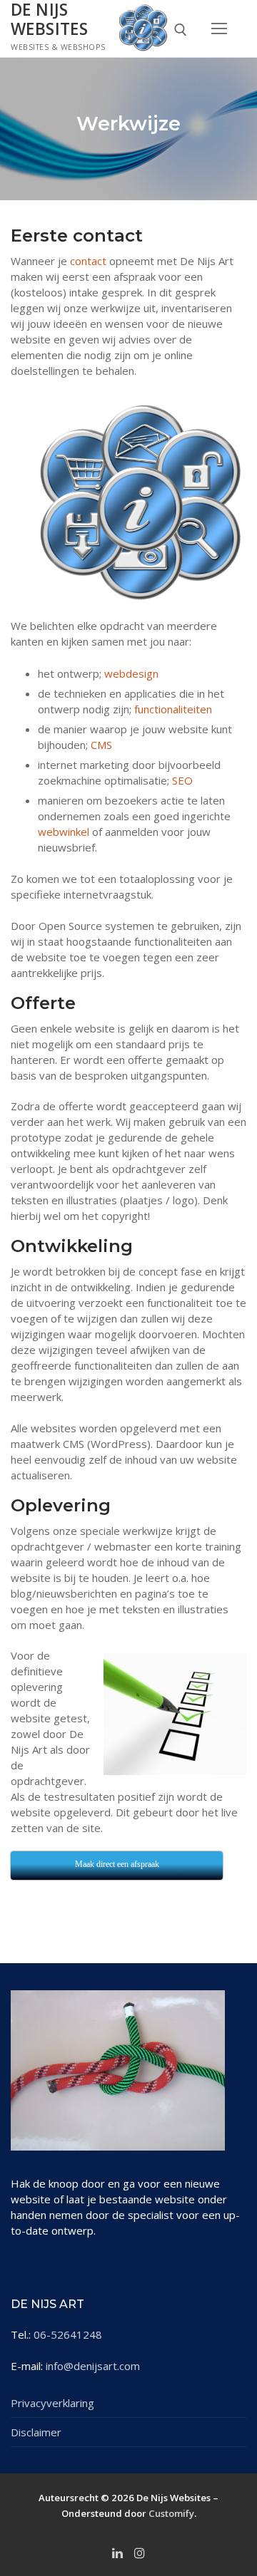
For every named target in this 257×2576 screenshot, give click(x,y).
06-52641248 (68, 2334)
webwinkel (64, 832)
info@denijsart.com (93, 2366)
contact (88, 261)
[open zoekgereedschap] (181, 30)
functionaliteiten (173, 709)
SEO (182, 780)
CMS (101, 745)
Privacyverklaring (52, 2403)
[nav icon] (220, 28)
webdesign (131, 673)
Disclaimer (36, 2432)
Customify (171, 2513)
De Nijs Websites (49, 20)
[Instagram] (139, 2552)
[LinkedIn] (118, 2552)
